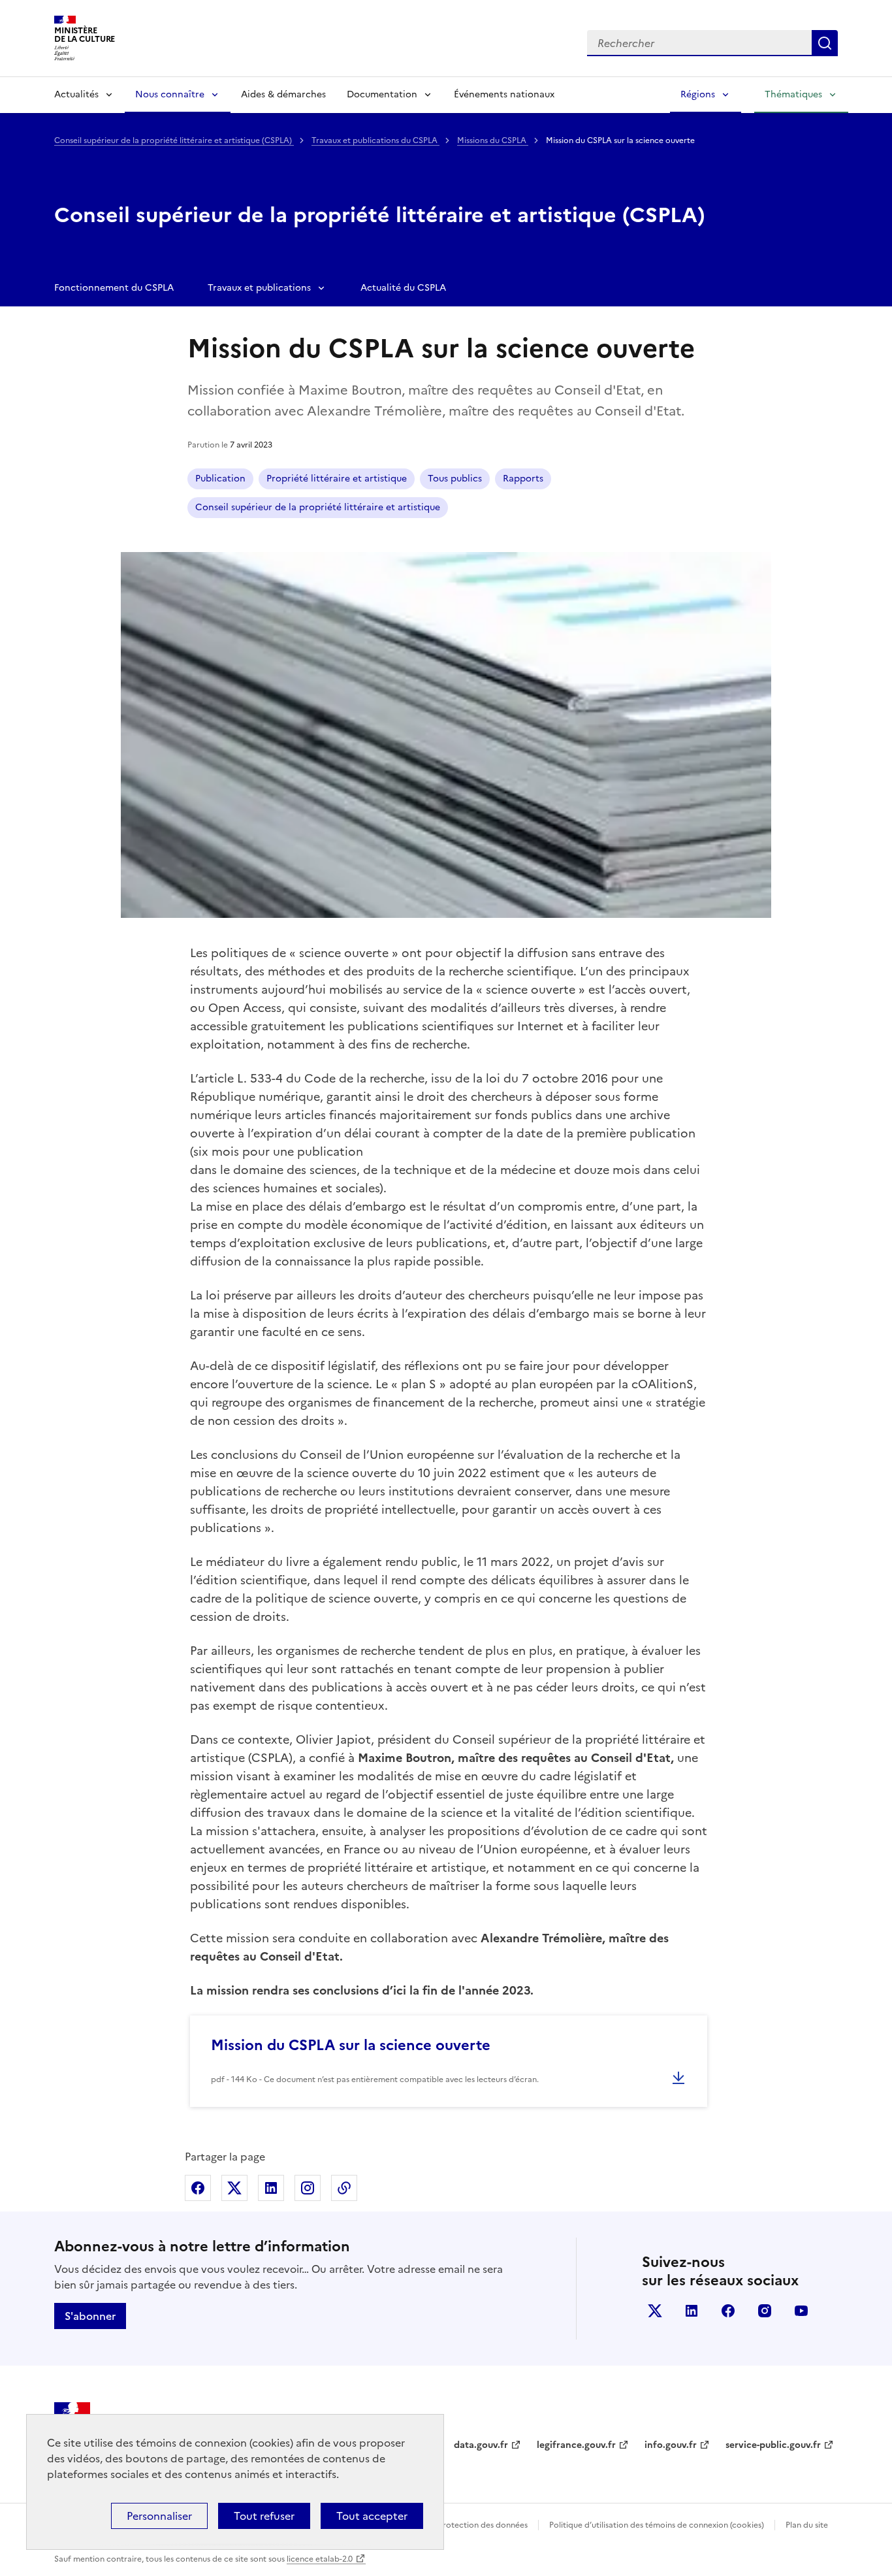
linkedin (692, 2311)
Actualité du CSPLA (403, 288)
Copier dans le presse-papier (344, 2188)
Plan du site (807, 2525)
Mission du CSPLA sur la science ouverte (351, 2045)
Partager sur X (234, 2188)
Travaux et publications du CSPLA (375, 140)
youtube (801, 2311)
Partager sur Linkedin (271, 2188)
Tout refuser (264, 2516)
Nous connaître (170, 94)
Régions (698, 94)
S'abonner (90, 2316)
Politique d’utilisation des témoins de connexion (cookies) (657, 2525)
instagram (765, 2311)
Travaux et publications (259, 288)
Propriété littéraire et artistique (337, 479)
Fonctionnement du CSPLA (114, 288)
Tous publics (455, 479)
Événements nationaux (504, 94)
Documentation (382, 94)
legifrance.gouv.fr (576, 2445)
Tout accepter (372, 2516)
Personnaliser (159, 2516)
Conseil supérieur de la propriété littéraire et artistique (318, 507)
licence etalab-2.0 (320, 2559)
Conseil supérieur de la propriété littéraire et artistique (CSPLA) (174, 140)
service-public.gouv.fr (773, 2445)
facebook (728, 2311)
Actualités (76, 94)
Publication (220, 479)
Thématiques (793, 94)
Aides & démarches (283, 94)
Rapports (523, 479)
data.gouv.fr (481, 2445)
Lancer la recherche (825, 43)
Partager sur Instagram (308, 2188)
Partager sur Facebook (198, 2188)
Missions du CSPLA (493, 140)
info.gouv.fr (671, 2445)
